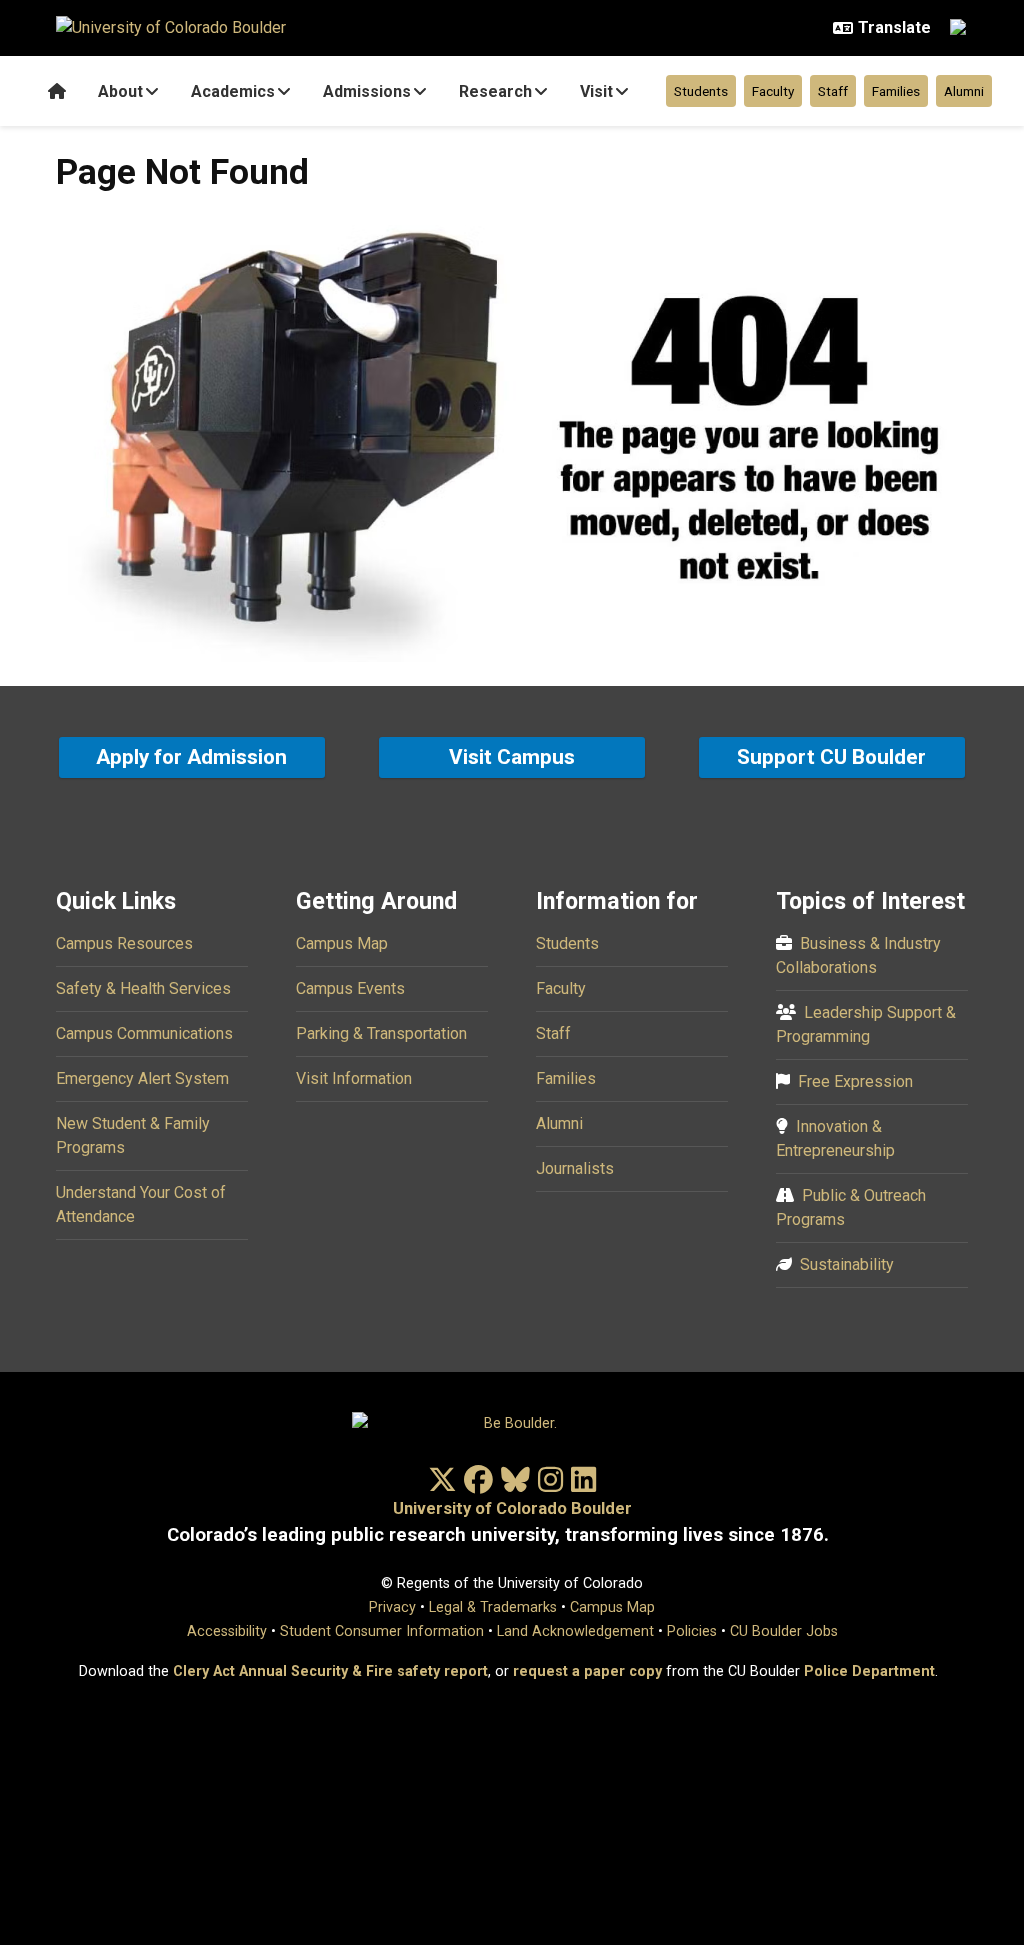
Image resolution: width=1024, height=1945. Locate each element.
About (120, 91)
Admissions (367, 91)
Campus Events (350, 988)
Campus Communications (144, 1033)
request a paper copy (587, 1671)
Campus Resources (124, 943)
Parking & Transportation (381, 1033)
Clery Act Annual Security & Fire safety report (330, 1671)
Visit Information (354, 1078)
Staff (833, 91)
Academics (233, 91)
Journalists (575, 1168)
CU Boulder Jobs (784, 1631)
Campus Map (342, 943)
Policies (692, 1631)
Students (701, 91)
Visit (596, 91)
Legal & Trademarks (493, 1607)
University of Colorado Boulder (512, 1508)
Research (495, 91)
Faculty (773, 91)
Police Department (869, 1671)
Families (896, 91)
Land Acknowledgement (575, 1631)
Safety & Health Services (143, 988)
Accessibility (227, 1631)
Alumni (964, 91)
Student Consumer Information (382, 1631)
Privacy (392, 1607)
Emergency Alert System (142, 1078)
